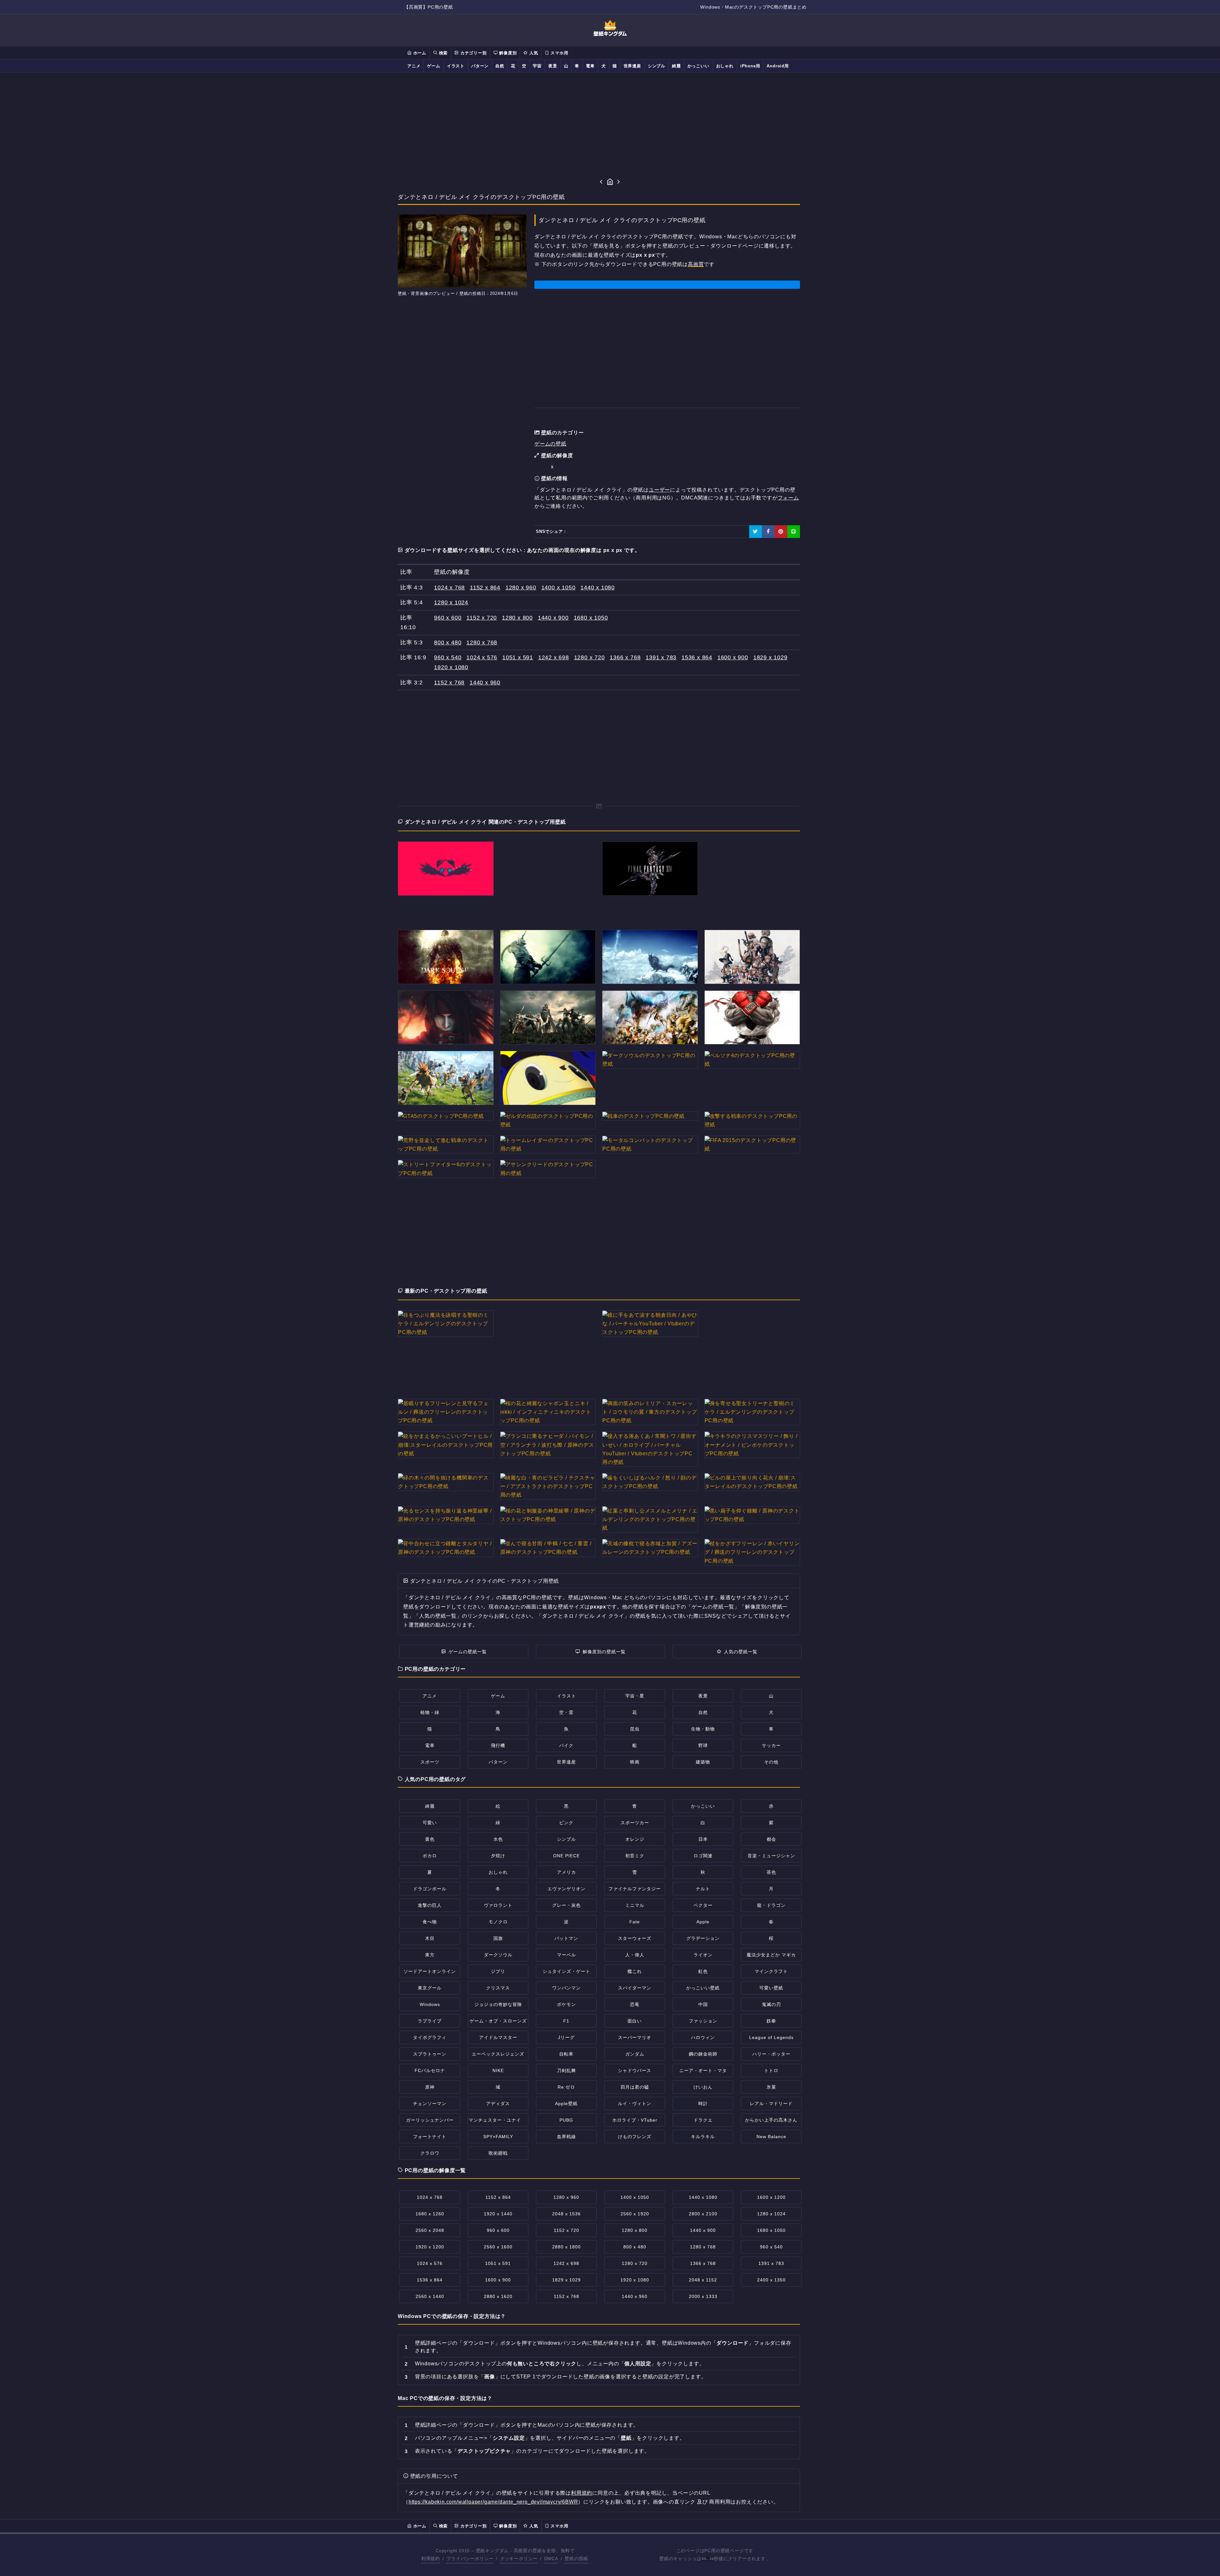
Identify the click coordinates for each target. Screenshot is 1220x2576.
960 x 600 (448, 618)
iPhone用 (750, 66)
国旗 (498, 1938)
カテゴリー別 (473, 53)
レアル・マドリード (771, 2104)
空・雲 (566, 1712)
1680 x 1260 (430, 2214)
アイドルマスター (498, 2037)
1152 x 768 (449, 683)
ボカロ (430, 1856)
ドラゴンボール (430, 1889)
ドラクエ (703, 2120)
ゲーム (434, 66)
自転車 (566, 2054)
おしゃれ (725, 66)
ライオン (703, 1955)
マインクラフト (771, 1971)
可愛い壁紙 (771, 1988)
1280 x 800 (517, 618)
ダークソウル (498, 1955)
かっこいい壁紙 (703, 1988)
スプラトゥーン (430, 2054)
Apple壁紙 (566, 2104)
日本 (703, 1839)
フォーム (788, 498)
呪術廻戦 (498, 2153)
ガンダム (635, 2054)
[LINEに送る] (794, 532)
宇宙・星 (635, 1696)
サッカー (771, 1745)
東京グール (430, 1988)
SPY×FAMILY (498, 2137)
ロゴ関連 (703, 1856)
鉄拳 (771, 2021)
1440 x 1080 (598, 588)
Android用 (778, 66)
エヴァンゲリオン (566, 1889)
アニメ (414, 66)
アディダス (498, 2104)
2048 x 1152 (703, 2280)
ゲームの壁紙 (550, 444)
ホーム (419, 53)
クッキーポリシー (519, 2559)
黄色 (430, 1839)
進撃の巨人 (430, 1905)
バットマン (566, 1938)
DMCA (551, 2559)
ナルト (703, 1889)
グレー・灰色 (566, 1905)
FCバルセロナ (430, 2070)
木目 (430, 1938)
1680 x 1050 (591, 618)
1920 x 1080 (451, 667)
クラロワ (430, 2153)
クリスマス (498, 1988)
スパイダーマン (635, 1988)
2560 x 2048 (430, 2230)
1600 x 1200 (771, 2197)
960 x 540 (448, 657)
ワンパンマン (566, 1988)
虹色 (703, 1971)
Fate (635, 1922)
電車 (590, 66)
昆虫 (635, 1729)
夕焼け (498, 1856)
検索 (443, 53)
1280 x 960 (521, 588)
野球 (703, 1745)
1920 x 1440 (498, 2214)
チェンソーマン (430, 2104)
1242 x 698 (554, 657)
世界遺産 (632, 66)
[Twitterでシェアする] (756, 532)
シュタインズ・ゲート (566, 1971)
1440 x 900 (553, 618)
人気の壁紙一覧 (741, 1652)
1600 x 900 (733, 657)
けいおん (703, 2087)
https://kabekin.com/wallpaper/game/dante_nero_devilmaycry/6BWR (493, 2502)
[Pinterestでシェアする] (781, 532)
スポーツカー (635, 1823)
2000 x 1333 (703, 2296)
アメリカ (566, 1872)
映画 (635, 1762)
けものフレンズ (635, 2137)
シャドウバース (635, 2070)
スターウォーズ (635, 1938)
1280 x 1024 (451, 602)
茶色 (771, 1872)
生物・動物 (703, 1729)
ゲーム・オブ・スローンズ (498, 2021)
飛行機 (498, 1745)
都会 (771, 1839)
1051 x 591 (518, 657)
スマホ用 (559, 53)
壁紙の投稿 (576, 2559)
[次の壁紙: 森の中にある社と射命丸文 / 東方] (619, 182)
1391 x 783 (661, 657)
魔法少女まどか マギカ (771, 1955)
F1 (566, 2021)
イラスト (456, 66)
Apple (703, 1922)
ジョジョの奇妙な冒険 (498, 2004)
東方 (430, 1955)
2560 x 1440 (430, 2296)
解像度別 (507, 53)
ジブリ (498, 1971)
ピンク (566, 1823)
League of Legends (771, 2037)
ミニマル (635, 1905)
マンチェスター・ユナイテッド (502, 2120)
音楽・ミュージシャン (771, 1856)
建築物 (703, 1762)
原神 (430, 2087)
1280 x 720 (590, 657)
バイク (566, 1745)
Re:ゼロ (566, 2087)
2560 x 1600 (498, 2247)
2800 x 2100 (703, 2214)
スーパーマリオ (635, 2037)
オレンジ (635, 1839)
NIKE (498, 2070)
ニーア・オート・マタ (703, 2070)
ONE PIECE (566, 1856)
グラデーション (703, 1938)
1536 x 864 (697, 657)
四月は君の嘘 (635, 2087)
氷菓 (771, 2087)
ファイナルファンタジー (635, 1889)
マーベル (566, 1955)
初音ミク (635, 1856)
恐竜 (635, 2004)
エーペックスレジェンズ (498, 2054)
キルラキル (703, 2137)
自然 (500, 66)
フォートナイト (430, 2137)
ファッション (703, 2021)
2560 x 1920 (635, 2214)
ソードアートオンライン (430, 1971)
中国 (703, 2004)
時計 (703, 2104)
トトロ (771, 2070)
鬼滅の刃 (771, 2004)
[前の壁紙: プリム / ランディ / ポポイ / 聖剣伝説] (601, 182)
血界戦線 (566, 2137)
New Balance (771, 2137)
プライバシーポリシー (470, 2559)
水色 (498, 1839)
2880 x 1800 (566, 2247)
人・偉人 (635, 1955)
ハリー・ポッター (771, 2054)
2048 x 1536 (566, 2214)
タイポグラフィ (430, 2037)
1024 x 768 (449, 588)
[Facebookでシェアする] (768, 532)
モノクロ (498, 1922)
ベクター (703, 1905)
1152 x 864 (485, 588)
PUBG (566, 2120)
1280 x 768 (482, 642)
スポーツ (430, 1762)
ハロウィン (703, 2037)
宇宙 (537, 66)
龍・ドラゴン (771, 1905)
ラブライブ (430, 2021)
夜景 (553, 66)
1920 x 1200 (430, 2247)
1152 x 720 (482, 618)
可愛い (430, 1823)
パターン (480, 66)
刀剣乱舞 (566, 2070)
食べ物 (430, 1922)
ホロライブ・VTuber (635, 2120)
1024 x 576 (482, 657)
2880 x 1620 (498, 2296)
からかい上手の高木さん (771, 2120)
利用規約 (582, 2493)
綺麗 (676, 66)
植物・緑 (430, 1712)
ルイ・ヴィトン (635, 2104)
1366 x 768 (625, 657)
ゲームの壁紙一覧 (468, 1652)
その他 (771, 1762)
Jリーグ (566, 2037)
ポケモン (566, 2004)
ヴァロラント (498, 1905)
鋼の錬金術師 (703, 2054)
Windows (430, 2004)
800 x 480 (448, 642)
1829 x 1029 (770, 657)
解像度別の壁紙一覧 (604, 1652)
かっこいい (698, 66)
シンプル (657, 66)
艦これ (635, 1971)
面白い (635, 2021)
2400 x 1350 (771, 2280)
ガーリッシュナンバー (430, 2120)
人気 (533, 53)
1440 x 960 (485, 683)
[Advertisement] (610, 125)
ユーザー (659, 490)
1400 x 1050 (559, 588)
